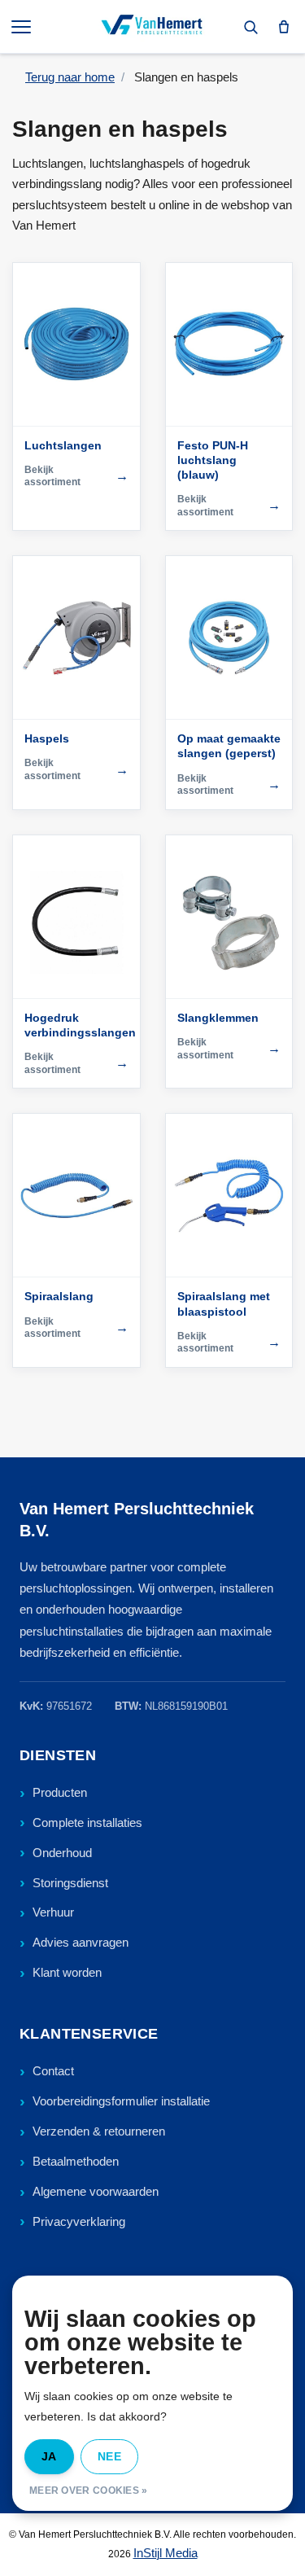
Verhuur (53, 1912)
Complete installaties (87, 1822)
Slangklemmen (218, 1018)
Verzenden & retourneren (99, 2131)
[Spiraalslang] (76, 1195)
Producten (60, 1792)
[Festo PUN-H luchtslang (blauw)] (229, 344)
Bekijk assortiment (76, 476)
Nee (109, 2456)
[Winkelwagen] (284, 27)
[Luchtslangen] (76, 344)
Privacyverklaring (79, 2221)
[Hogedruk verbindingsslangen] (76, 917)
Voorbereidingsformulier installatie (121, 2101)
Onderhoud (62, 1853)
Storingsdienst (70, 1883)
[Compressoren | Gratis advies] (152, 27)
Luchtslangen (63, 445)
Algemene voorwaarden (96, 2191)
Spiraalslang (59, 1296)
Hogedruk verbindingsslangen (76, 1025)
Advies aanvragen (81, 1942)
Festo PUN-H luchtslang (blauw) (213, 460)
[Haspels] (76, 637)
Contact (53, 2071)
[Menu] (23, 27)
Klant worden (67, 1972)
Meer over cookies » (89, 2491)
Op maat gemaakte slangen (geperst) (229, 746)
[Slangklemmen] (229, 917)
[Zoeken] (251, 27)
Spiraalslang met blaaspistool (224, 1303)
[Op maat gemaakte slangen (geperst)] (229, 637)
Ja (49, 2456)
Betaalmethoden (76, 2161)
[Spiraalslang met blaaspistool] (229, 1195)
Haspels (47, 738)
